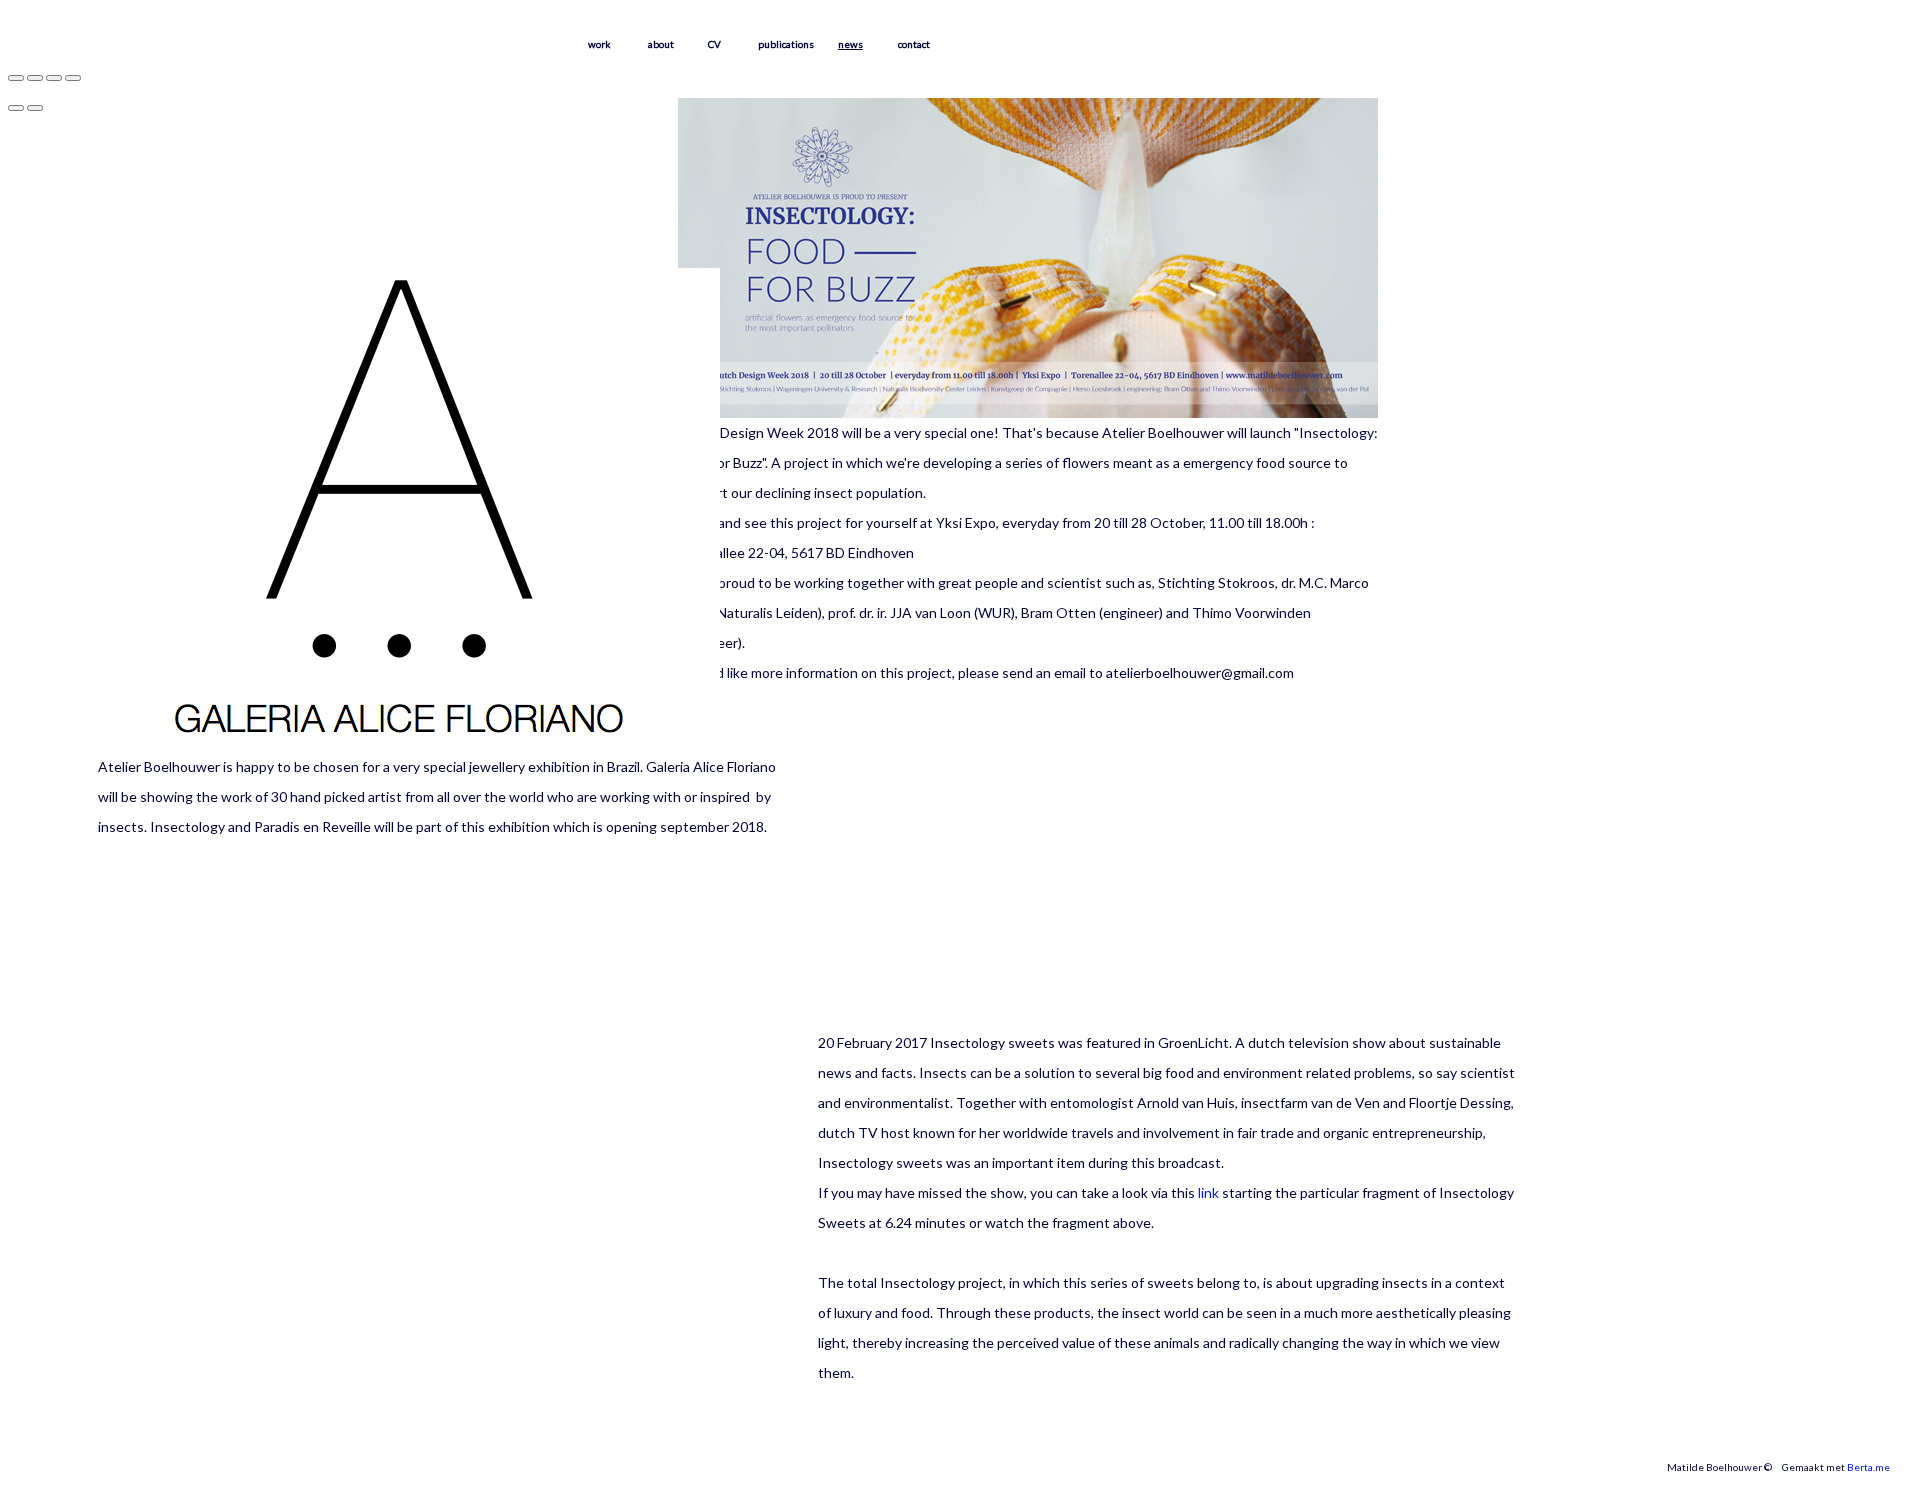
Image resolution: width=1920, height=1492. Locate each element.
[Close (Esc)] (16, 78)
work (599, 44)
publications (786, 44)
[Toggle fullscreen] (54, 78)
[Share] (35, 78)
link (1208, 1192)
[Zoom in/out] (73, 78)
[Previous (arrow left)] (16, 108)
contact (914, 44)
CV (714, 44)
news (850, 44)
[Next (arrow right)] (35, 108)
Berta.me (1868, 1467)
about (661, 44)
